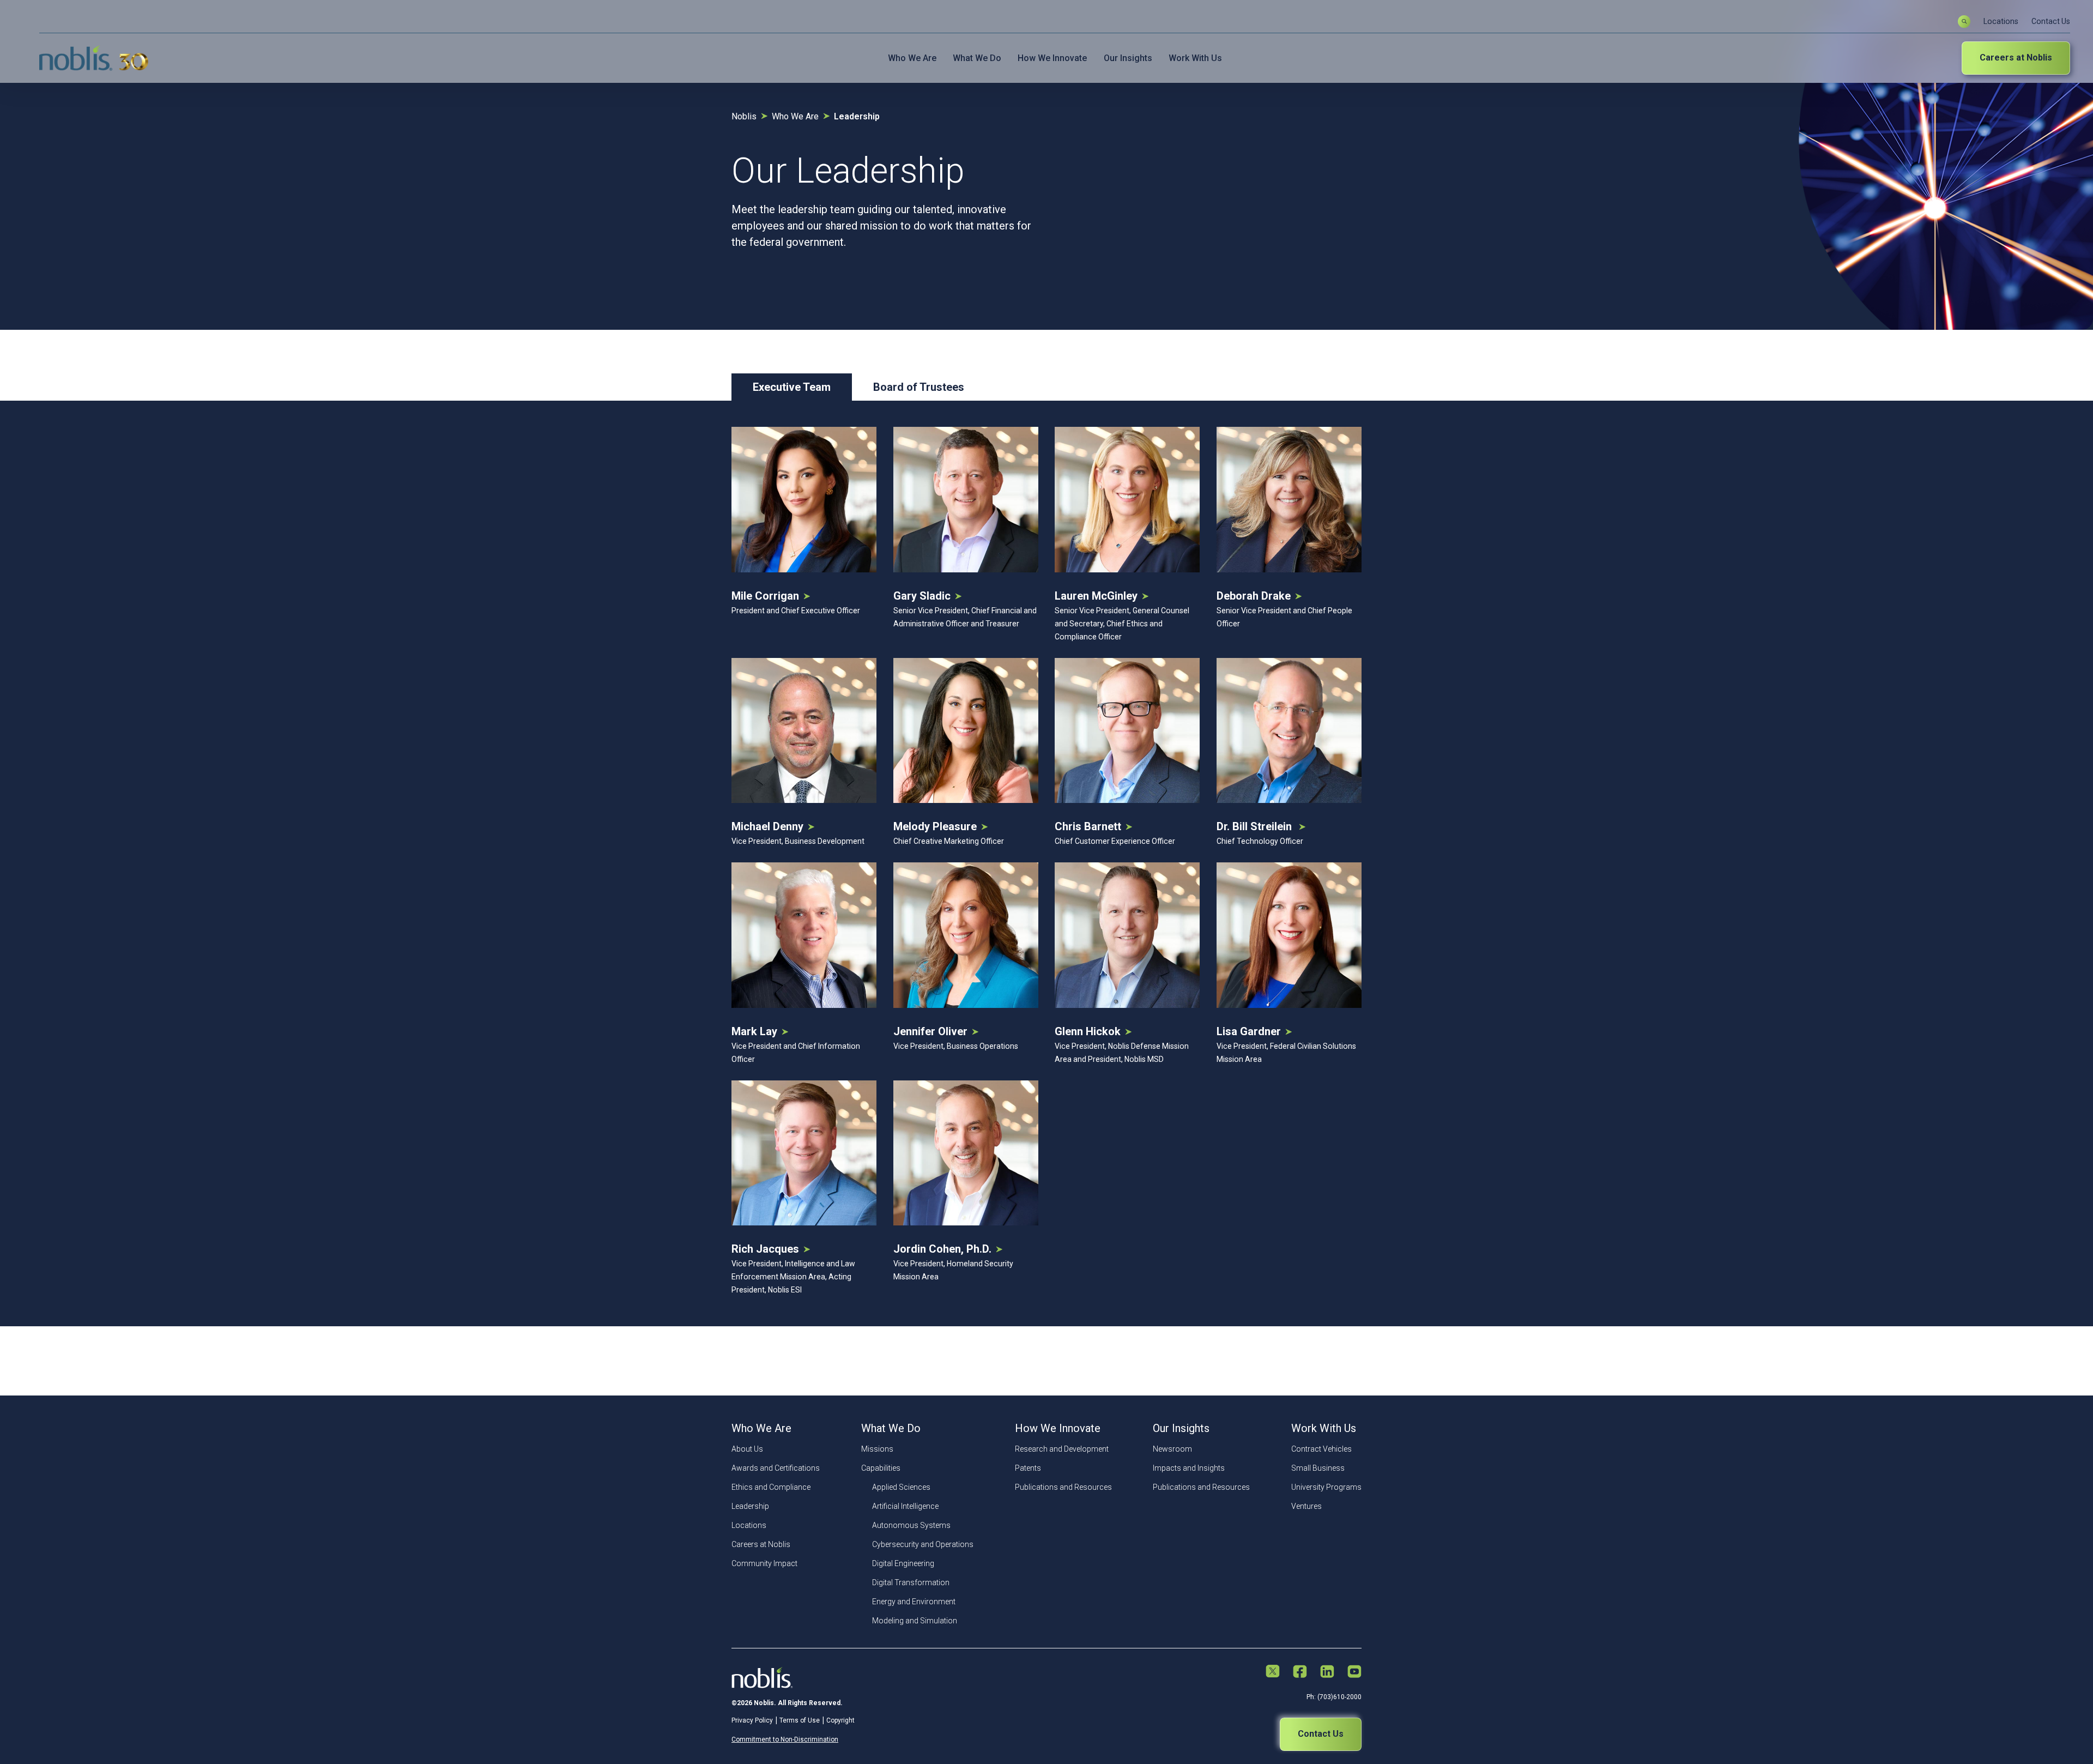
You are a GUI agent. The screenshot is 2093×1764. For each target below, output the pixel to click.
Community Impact (764, 1563)
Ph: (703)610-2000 (1334, 1697)
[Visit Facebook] (1300, 1672)
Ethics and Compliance (771, 1487)
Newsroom (1172, 1449)
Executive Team (792, 387)
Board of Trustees (919, 387)
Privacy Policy (752, 1720)
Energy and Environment (914, 1602)
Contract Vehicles (1321, 1449)
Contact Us (2051, 21)
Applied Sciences (901, 1487)
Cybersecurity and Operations (923, 1544)
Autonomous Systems (911, 1525)
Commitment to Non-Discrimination (785, 1739)
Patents (1028, 1468)
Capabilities (881, 1468)
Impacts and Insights (1189, 1468)
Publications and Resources (1063, 1487)
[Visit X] (1273, 1672)
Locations (2001, 21)
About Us (747, 1449)
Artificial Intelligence (905, 1506)
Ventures (1306, 1506)
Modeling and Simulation (915, 1621)
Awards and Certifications (776, 1468)
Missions (877, 1449)
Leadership (750, 1506)
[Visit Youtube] (1354, 1672)
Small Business (1318, 1468)
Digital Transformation (911, 1582)
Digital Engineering (903, 1563)
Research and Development (1062, 1449)
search (1964, 22)
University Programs (1326, 1487)
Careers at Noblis (2016, 58)
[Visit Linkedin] (1327, 1672)
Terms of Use (800, 1720)
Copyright (840, 1720)
